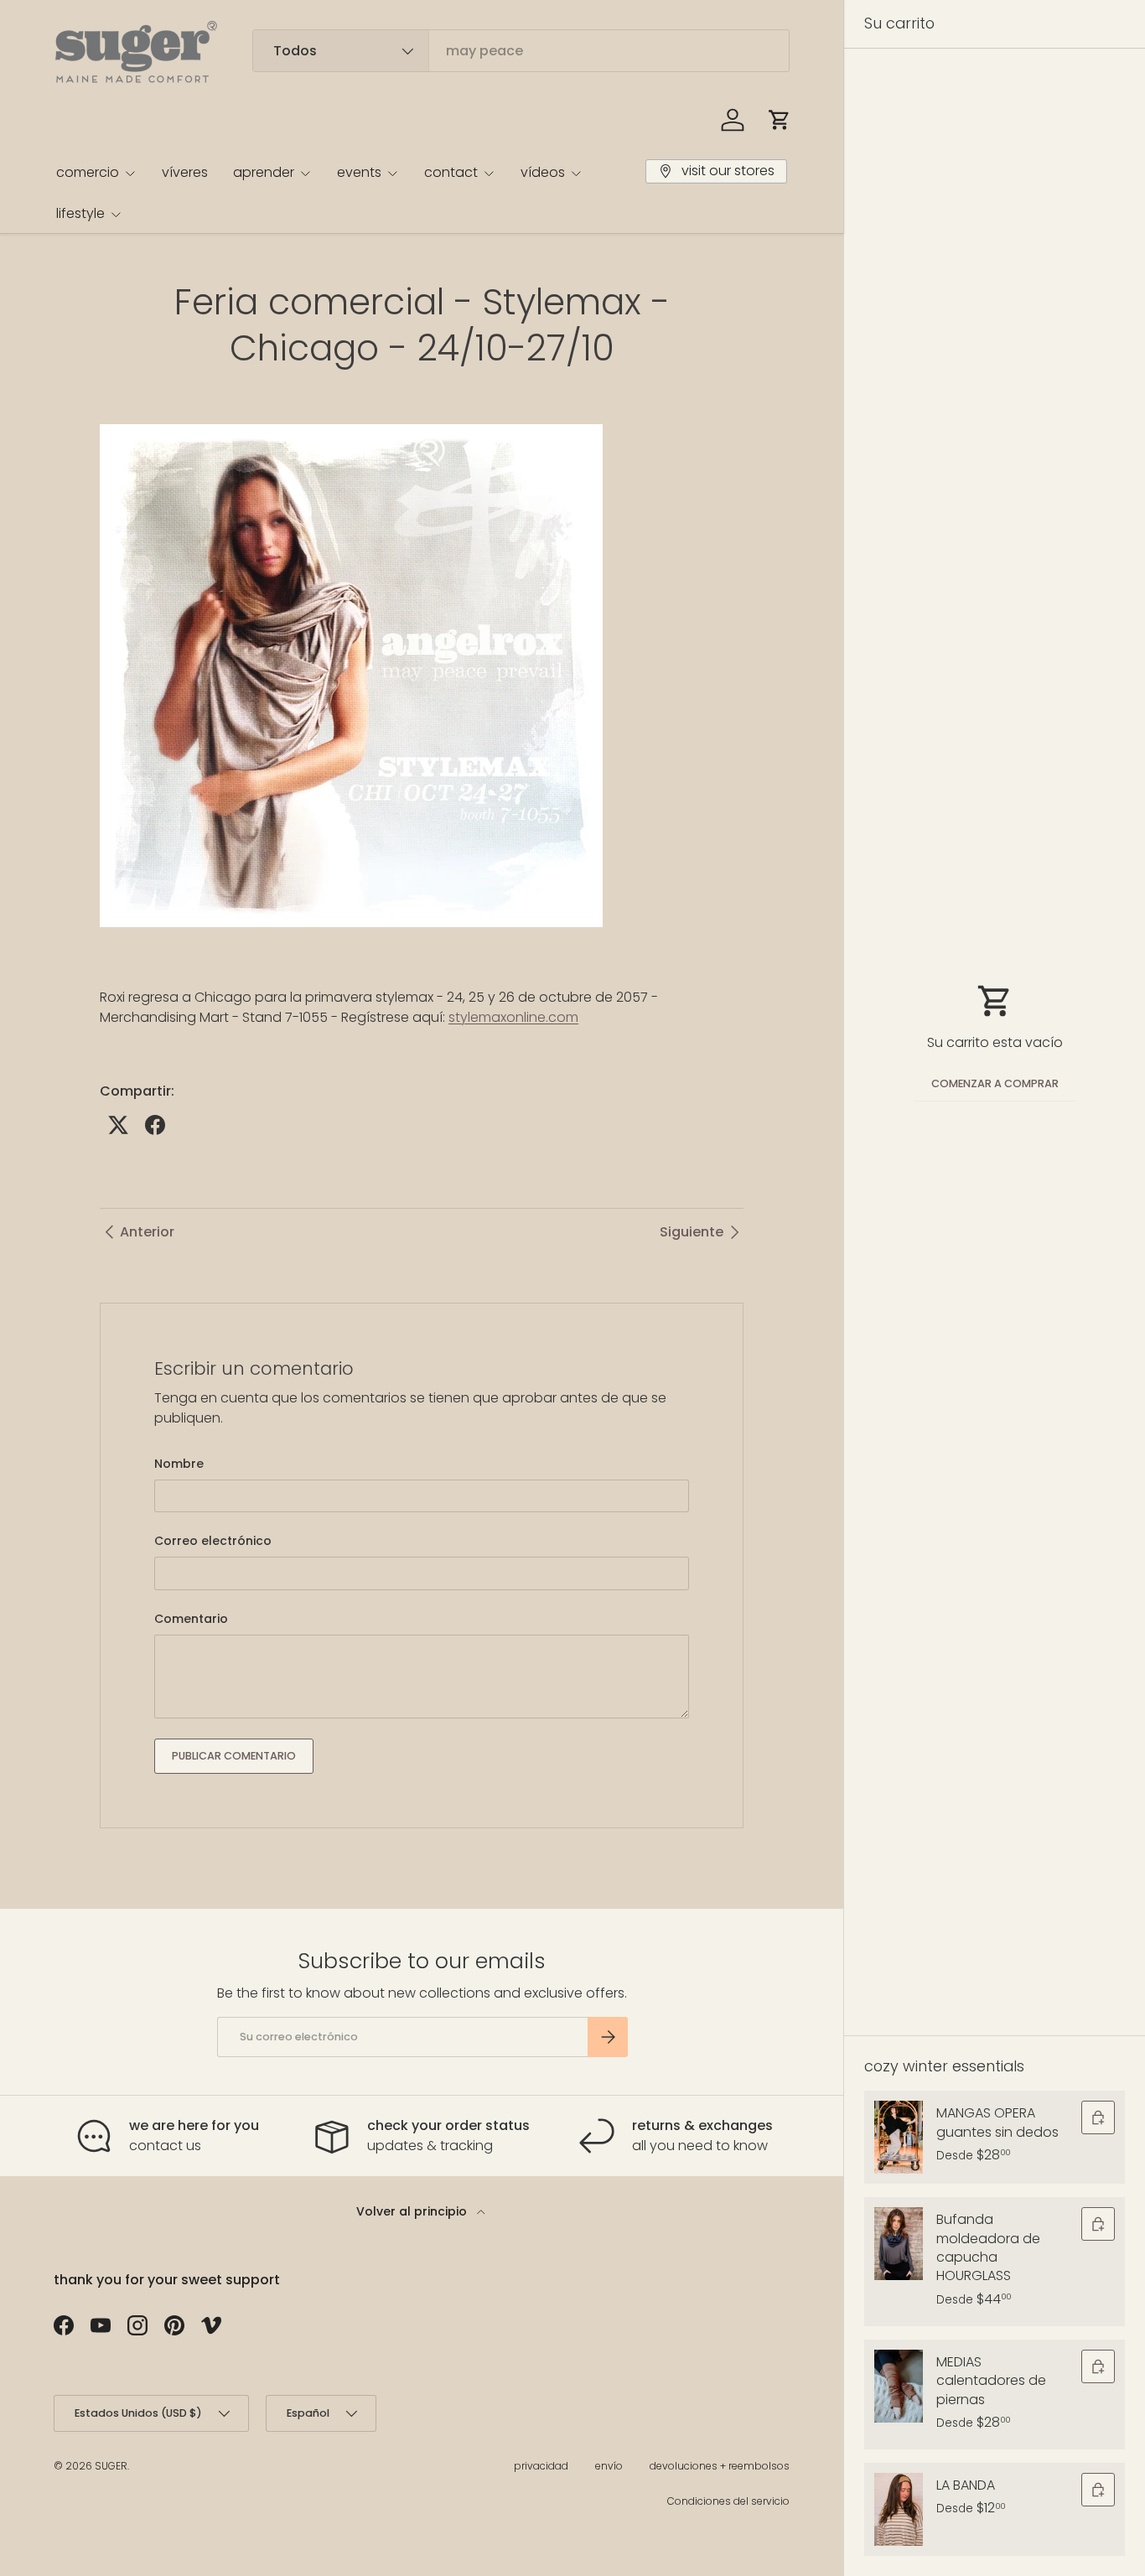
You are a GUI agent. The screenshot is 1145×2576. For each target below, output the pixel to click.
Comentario (191, 1619)
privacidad (541, 2466)
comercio (88, 172)
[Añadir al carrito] (1098, 2117)
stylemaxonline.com (513, 1017)
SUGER (111, 2466)
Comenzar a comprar (995, 1083)
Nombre (179, 1464)
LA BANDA (966, 2485)
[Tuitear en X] (118, 1125)
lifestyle (80, 213)
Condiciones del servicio (728, 2501)
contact (451, 172)
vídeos (543, 172)
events (359, 172)
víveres (185, 172)
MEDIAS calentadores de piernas (991, 2381)
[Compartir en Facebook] (155, 1125)
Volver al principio (413, 2211)
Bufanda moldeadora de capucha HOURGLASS (988, 2247)
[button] (780, 120)
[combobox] (521, 51)
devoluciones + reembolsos (720, 2466)
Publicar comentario (234, 1756)
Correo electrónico (213, 1541)
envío (609, 2466)
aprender (264, 172)
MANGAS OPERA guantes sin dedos (997, 2122)
